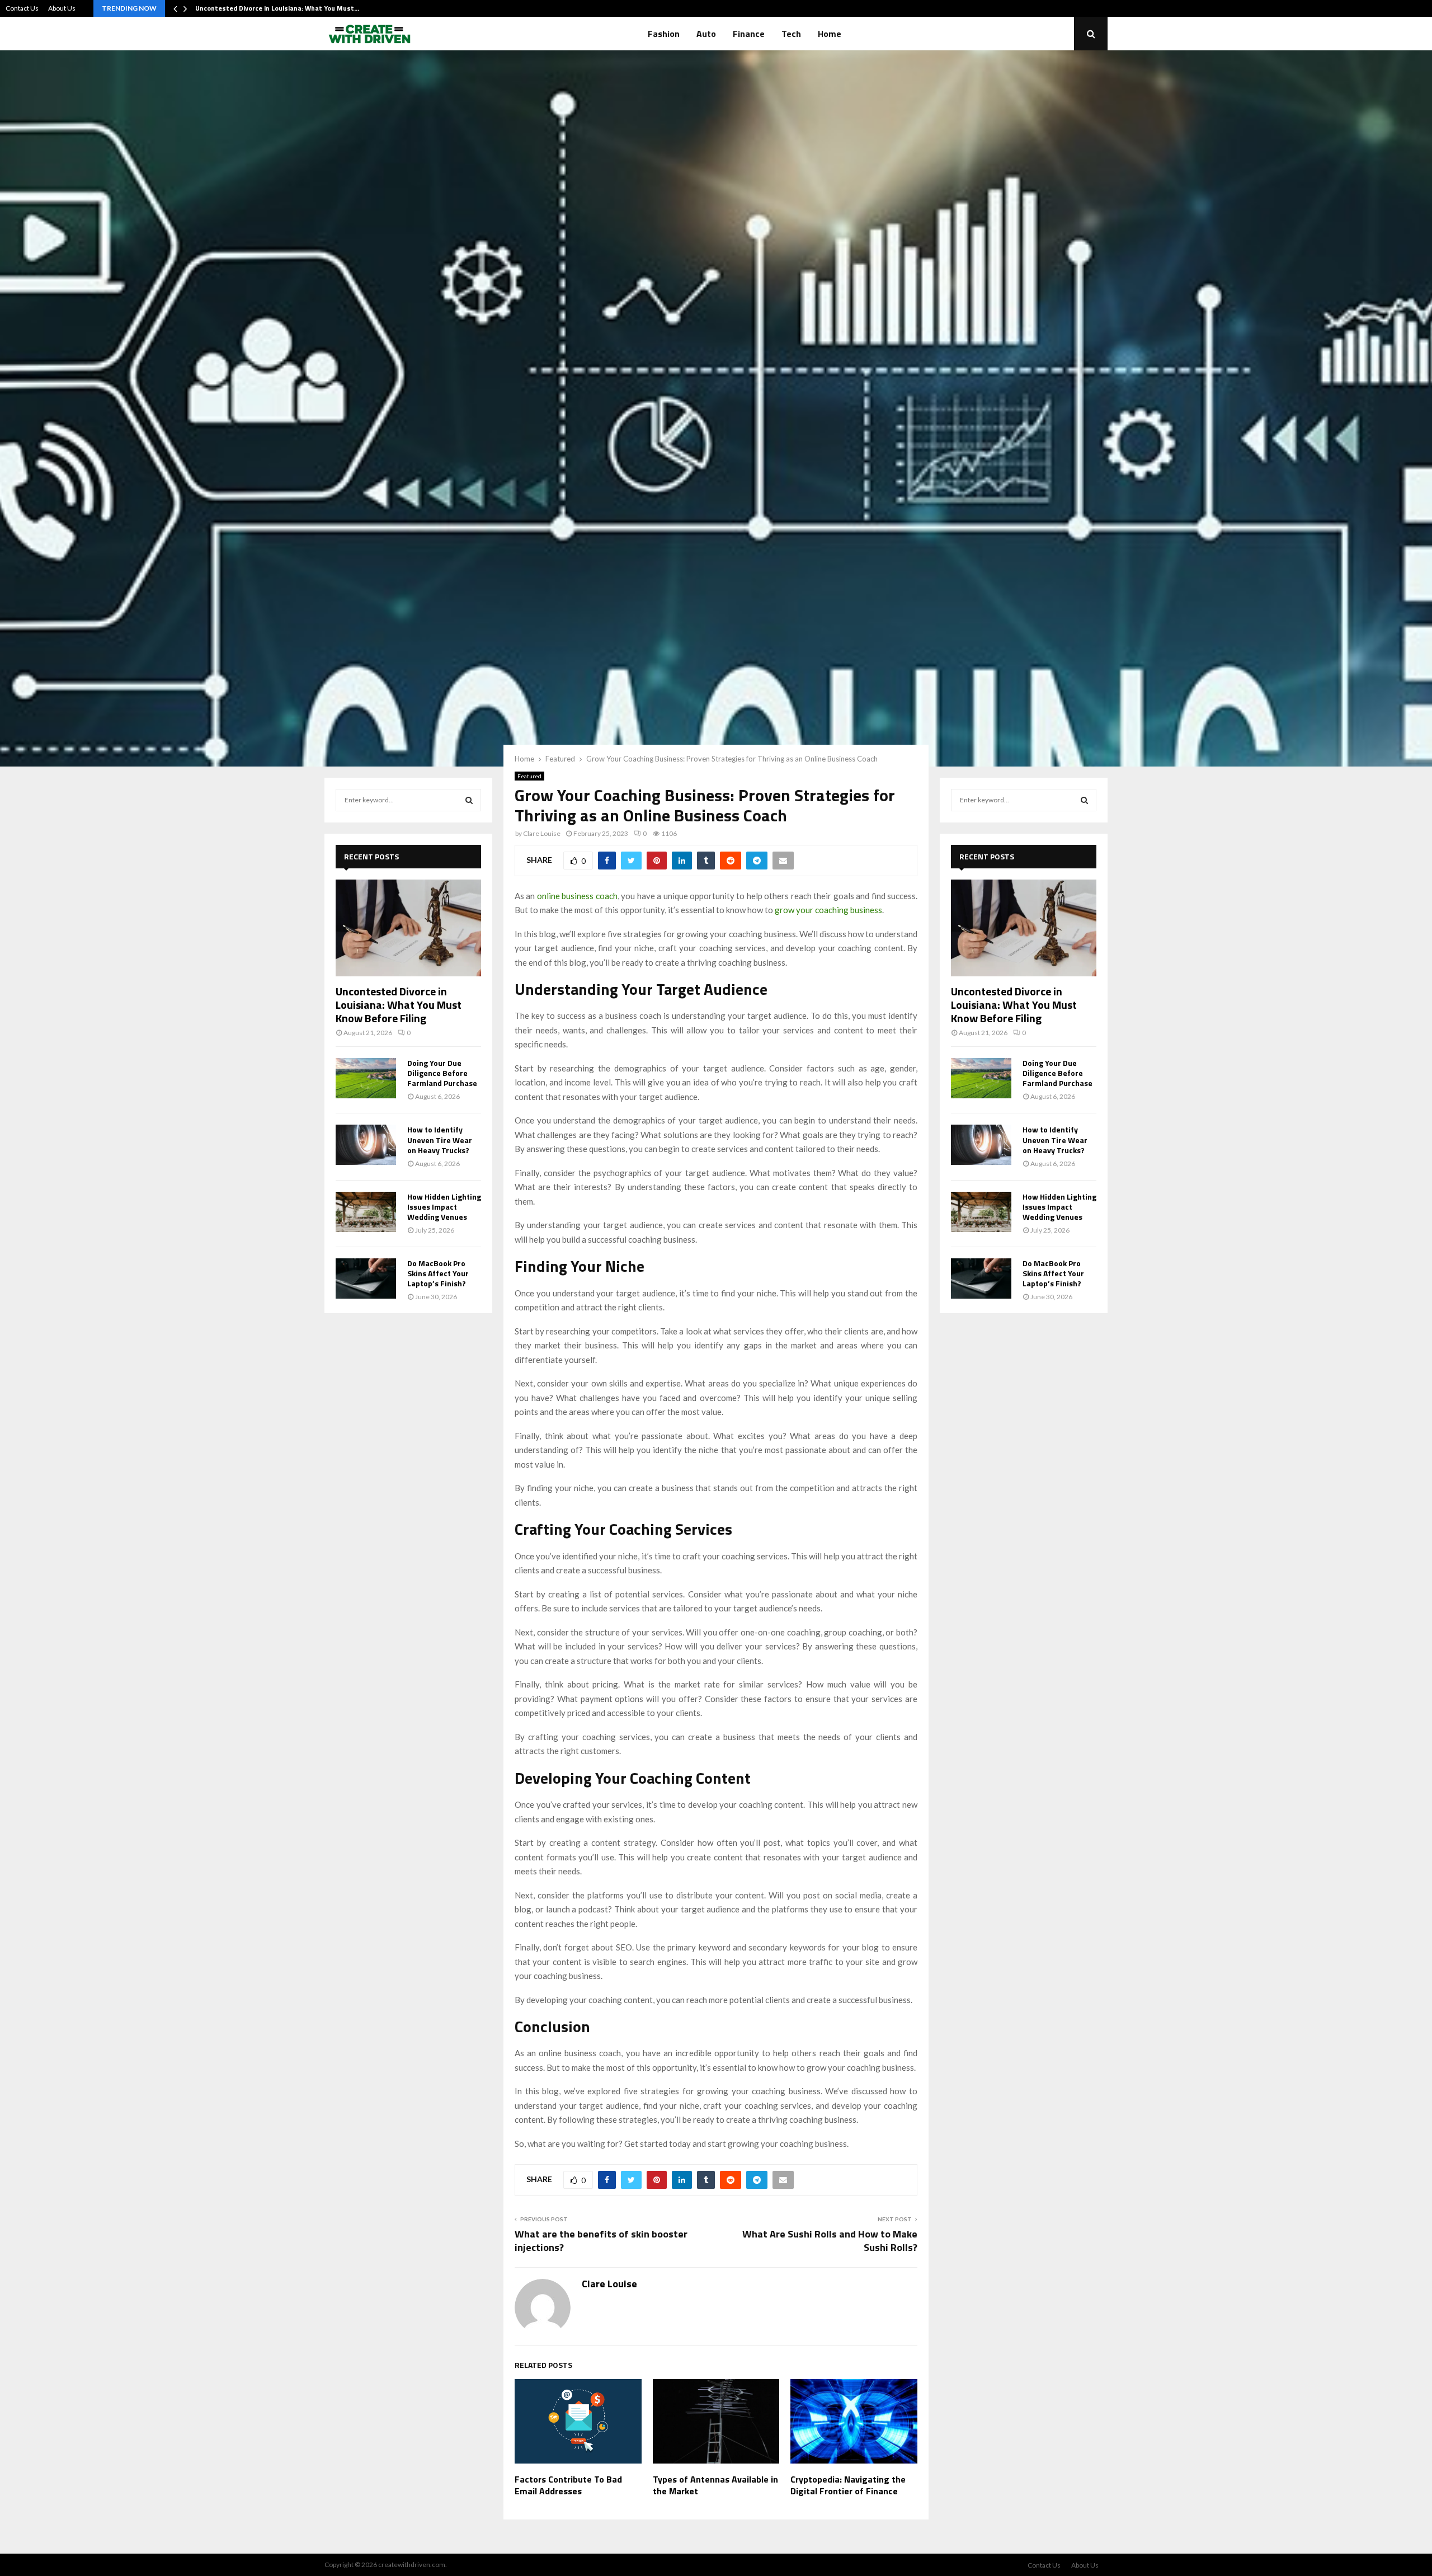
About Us (62, 8)
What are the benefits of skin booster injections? (601, 2241)
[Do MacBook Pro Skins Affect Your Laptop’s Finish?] (366, 1278)
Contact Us (22, 8)
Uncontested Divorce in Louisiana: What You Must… (277, 8)
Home (830, 34)
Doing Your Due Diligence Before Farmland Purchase (442, 1073)
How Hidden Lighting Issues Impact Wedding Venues (444, 1207)
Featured (529, 776)
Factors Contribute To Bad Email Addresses (568, 2485)
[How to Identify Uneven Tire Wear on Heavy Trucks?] (366, 1145)
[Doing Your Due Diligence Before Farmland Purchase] (366, 1078)
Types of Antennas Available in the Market (715, 2485)
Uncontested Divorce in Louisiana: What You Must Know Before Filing (399, 1005)
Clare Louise (542, 833)
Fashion (664, 34)
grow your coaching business (828, 910)
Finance (749, 34)
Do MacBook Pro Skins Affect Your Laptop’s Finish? (438, 1273)
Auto (706, 34)
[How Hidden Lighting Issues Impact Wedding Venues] (366, 1212)
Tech (791, 34)
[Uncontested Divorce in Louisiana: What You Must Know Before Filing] (408, 928)
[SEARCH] (469, 800)
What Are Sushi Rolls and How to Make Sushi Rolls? (830, 2241)
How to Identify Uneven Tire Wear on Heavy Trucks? (440, 1139)
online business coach (577, 896)
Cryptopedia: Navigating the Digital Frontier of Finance (848, 2485)
